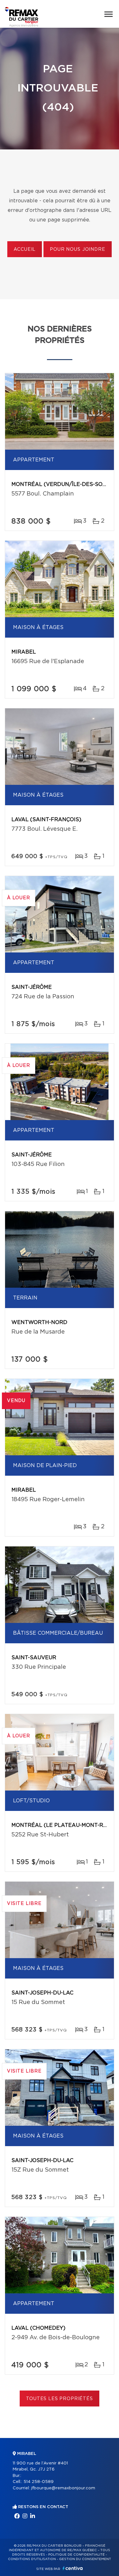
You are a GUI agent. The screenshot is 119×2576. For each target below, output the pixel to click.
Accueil (25, 250)
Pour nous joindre (77, 250)
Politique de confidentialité (76, 2555)
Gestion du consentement (85, 2559)
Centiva (73, 2568)
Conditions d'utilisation (32, 2559)
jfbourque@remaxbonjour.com (63, 2488)
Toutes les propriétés (60, 2399)
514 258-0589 (39, 2482)
